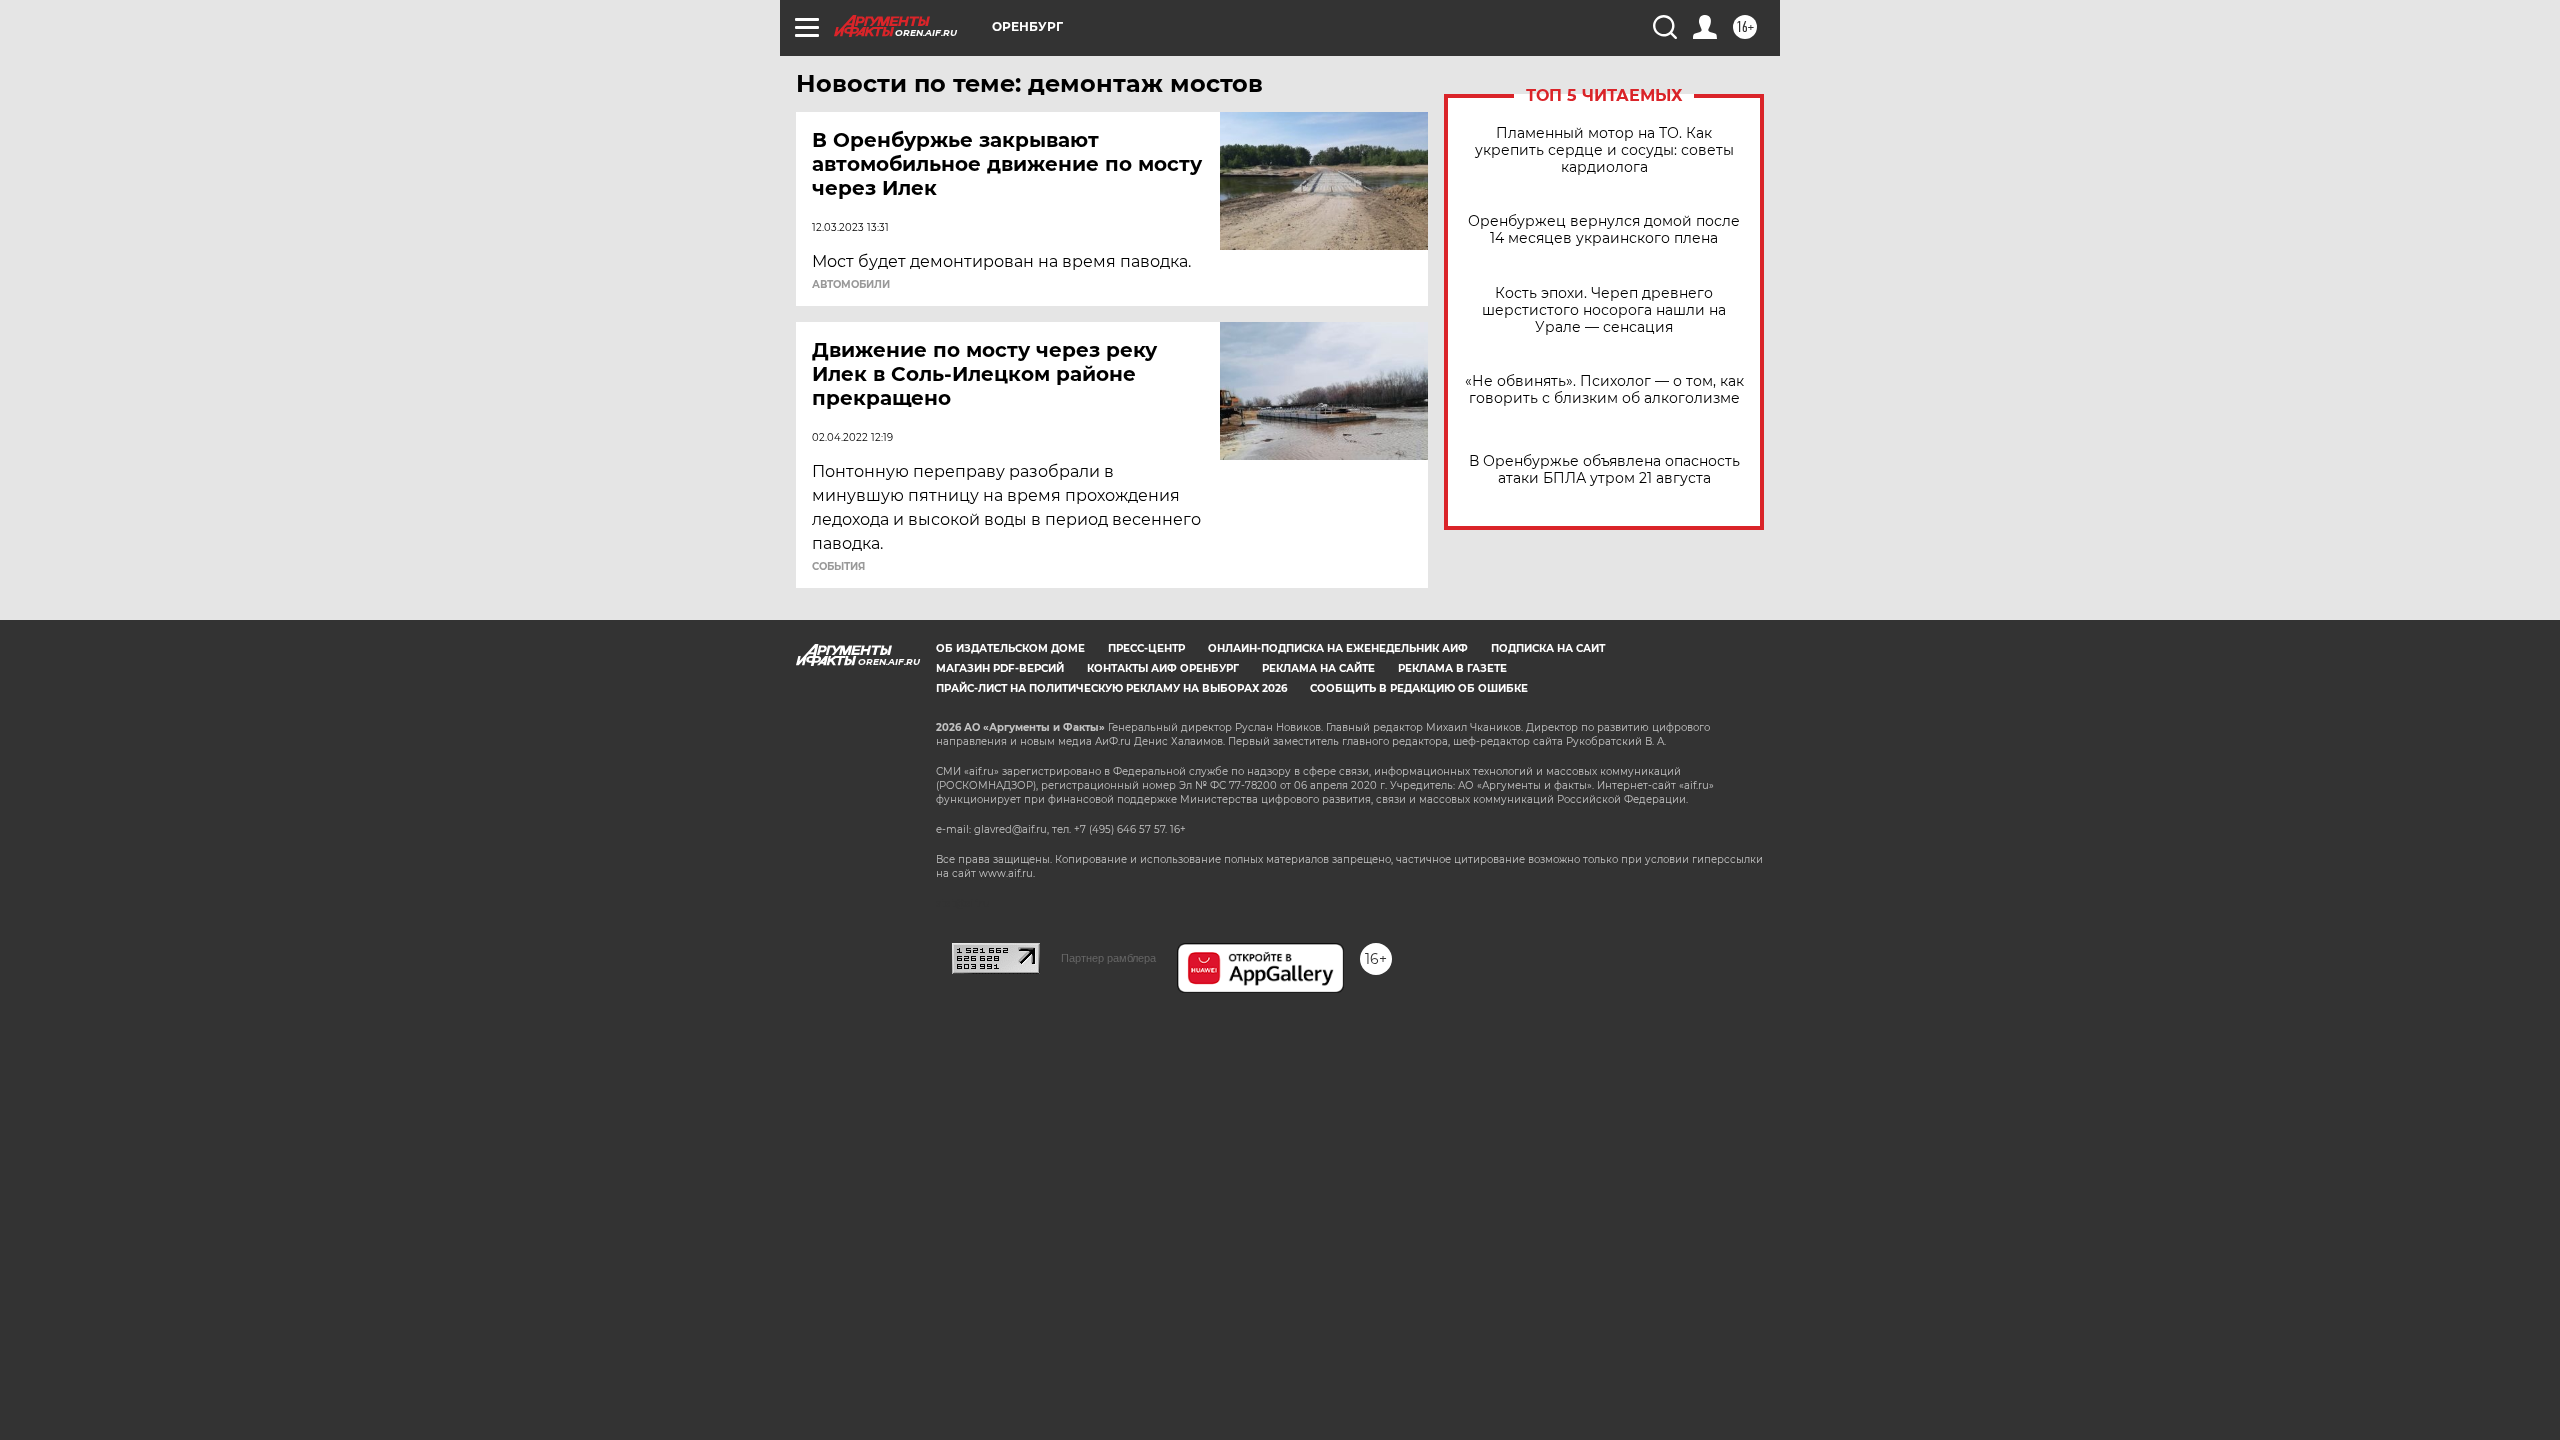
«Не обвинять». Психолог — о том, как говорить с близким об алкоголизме (1604, 390)
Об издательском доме (1010, 648)
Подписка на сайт (1548, 648)
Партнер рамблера (1108, 958)
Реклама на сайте (1318, 668)
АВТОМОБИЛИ (851, 285)
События (838, 567)
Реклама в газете (1452, 668)
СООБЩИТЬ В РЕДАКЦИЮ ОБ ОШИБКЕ (1419, 688)
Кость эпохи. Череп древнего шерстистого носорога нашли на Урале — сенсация (1604, 310)
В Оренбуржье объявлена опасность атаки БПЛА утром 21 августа (1604, 470)
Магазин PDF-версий (1000, 668)
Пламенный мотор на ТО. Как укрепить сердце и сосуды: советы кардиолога (1604, 150)
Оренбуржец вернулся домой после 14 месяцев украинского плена (1604, 230)
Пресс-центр (1146, 648)
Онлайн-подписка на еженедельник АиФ (1338, 648)
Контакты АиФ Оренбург (1163, 668)
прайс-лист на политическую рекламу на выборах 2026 (1111, 688)
